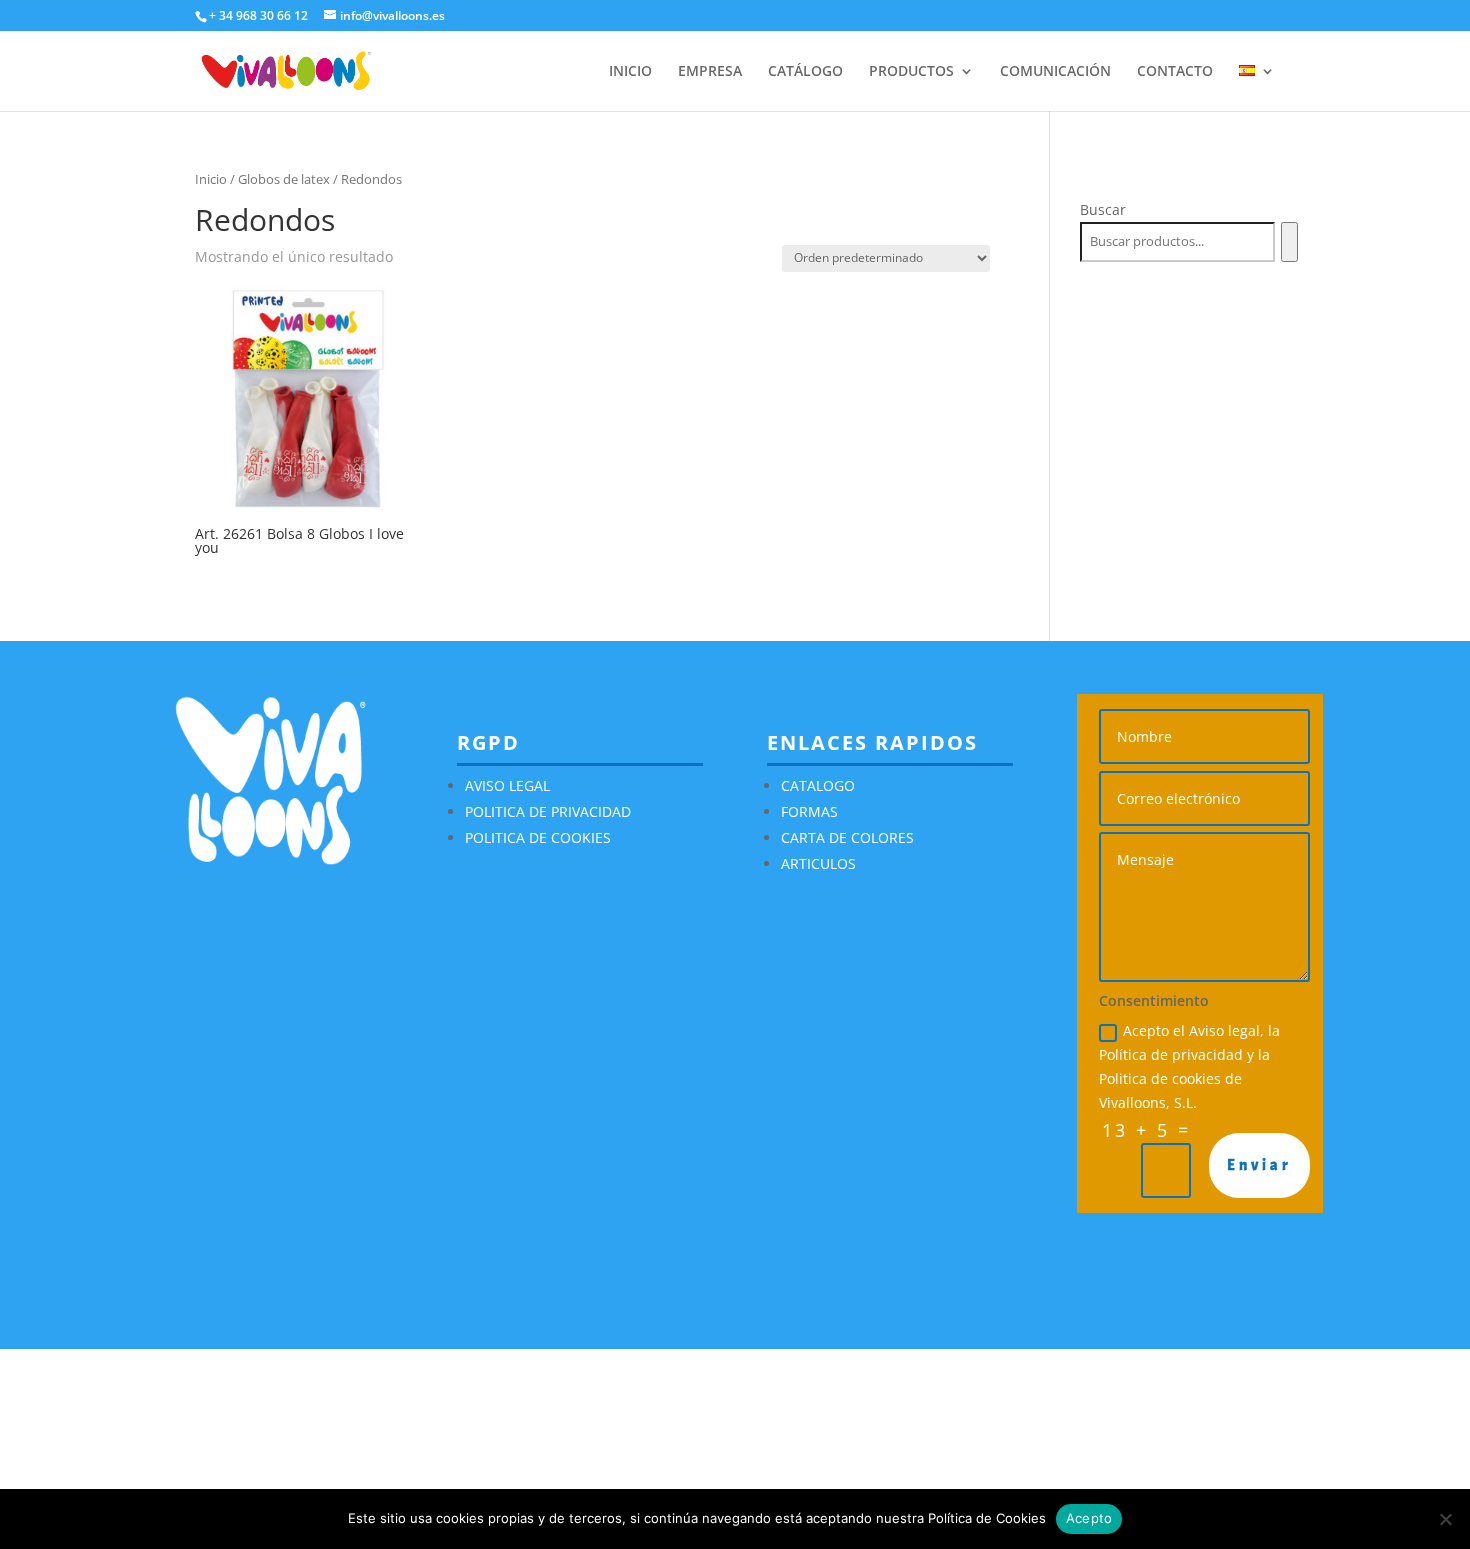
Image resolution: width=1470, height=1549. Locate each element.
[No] (1445, 1519)
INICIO (630, 72)
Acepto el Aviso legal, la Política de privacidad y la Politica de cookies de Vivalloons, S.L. (1189, 1066)
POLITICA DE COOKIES (538, 837)
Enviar (1259, 1165)
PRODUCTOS (911, 72)
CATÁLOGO (805, 72)
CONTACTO (1175, 72)
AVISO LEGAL (507, 785)
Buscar (1103, 209)
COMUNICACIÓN (1055, 72)
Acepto (1089, 1518)
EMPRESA (710, 72)
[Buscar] (1289, 242)
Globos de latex (284, 179)
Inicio (211, 179)
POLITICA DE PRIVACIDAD (548, 811)
